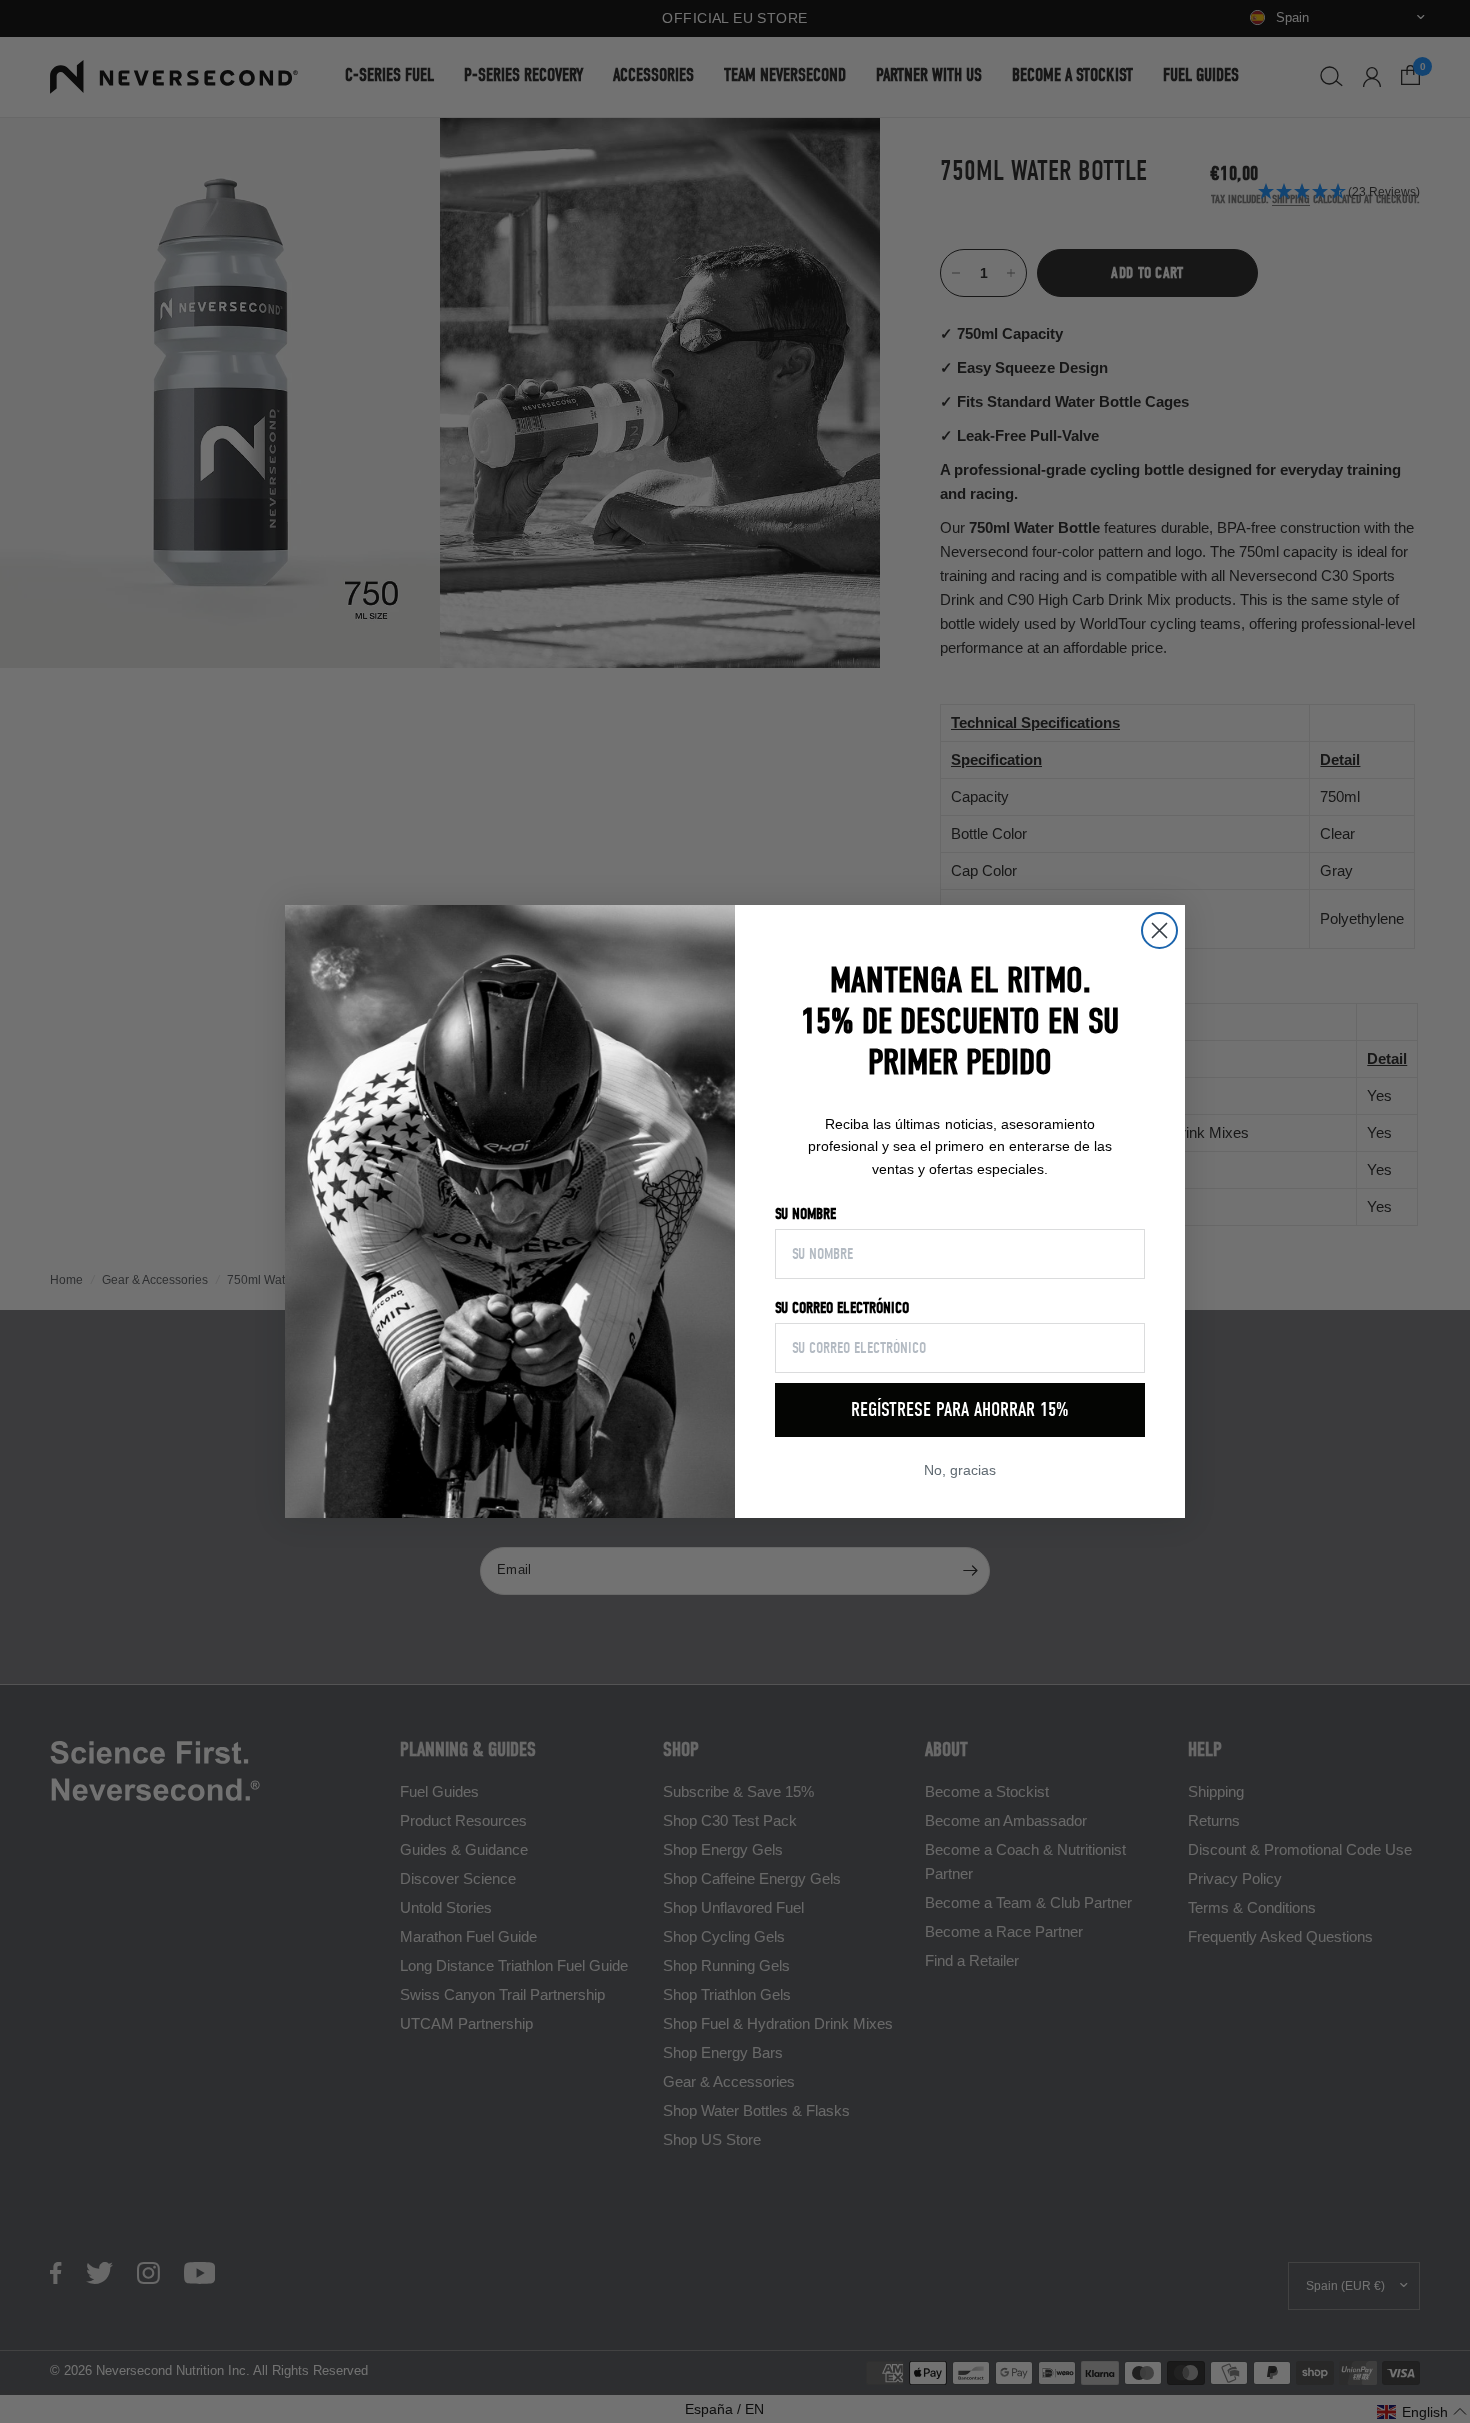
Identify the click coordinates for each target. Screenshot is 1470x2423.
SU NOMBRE (805, 1214)
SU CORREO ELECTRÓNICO (842, 1308)
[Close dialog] (1159, 930)
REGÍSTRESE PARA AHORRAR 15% (960, 1409)
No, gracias (960, 1470)
